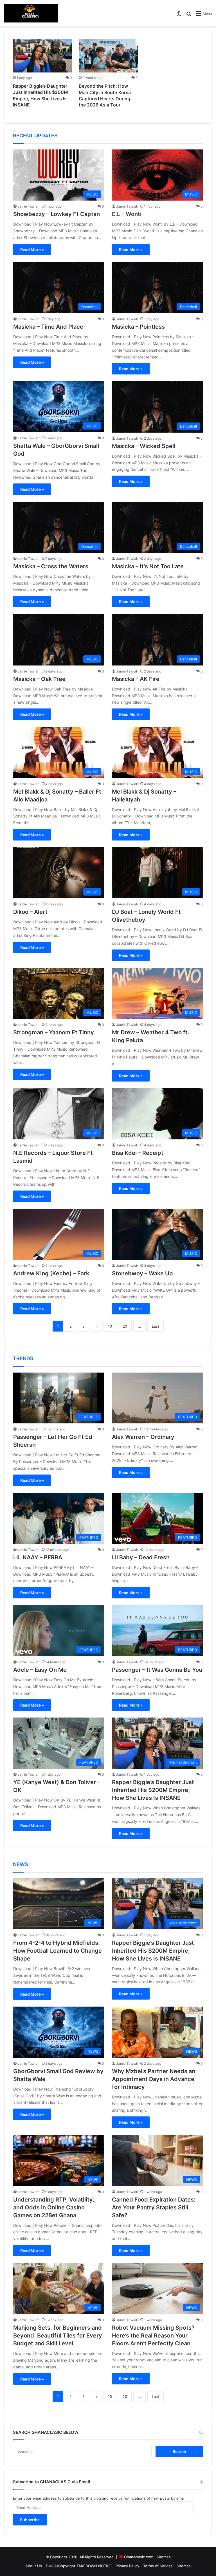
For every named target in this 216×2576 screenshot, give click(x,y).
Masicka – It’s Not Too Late (148, 566)
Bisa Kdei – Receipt (138, 1153)
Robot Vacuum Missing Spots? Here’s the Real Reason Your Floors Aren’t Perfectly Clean (153, 2336)
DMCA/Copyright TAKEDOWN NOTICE (79, 2566)
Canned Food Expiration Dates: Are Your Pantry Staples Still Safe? (154, 2207)
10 (110, 1326)
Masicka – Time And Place (48, 327)
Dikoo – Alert (30, 912)
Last (156, 1326)
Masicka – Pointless (138, 327)
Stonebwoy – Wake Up (142, 1273)
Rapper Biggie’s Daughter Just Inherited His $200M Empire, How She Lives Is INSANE (153, 1790)
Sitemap (164, 2557)
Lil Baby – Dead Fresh (141, 1557)
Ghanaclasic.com (139, 2557)
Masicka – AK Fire (136, 679)
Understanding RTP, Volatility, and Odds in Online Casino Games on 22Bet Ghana (54, 2207)
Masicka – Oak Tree (39, 679)
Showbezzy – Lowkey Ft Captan (57, 214)
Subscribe (30, 2520)
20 (125, 1326)
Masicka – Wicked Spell (144, 446)
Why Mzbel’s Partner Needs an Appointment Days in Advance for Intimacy (154, 2079)
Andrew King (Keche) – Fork (51, 1273)
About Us (34, 2566)
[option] (42, 75)
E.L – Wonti (127, 214)
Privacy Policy (127, 2566)
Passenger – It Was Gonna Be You (157, 1670)
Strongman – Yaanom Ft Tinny (54, 1032)
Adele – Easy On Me (40, 1670)
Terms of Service (158, 2566)
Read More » (32, 250)
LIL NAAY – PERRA (38, 1557)
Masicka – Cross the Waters (51, 566)
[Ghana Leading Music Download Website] (31, 13)
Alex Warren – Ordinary (143, 1437)
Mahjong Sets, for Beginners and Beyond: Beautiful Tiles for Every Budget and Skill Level (58, 2336)
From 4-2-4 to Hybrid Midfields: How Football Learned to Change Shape (58, 1951)
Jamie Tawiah (28, 206)
